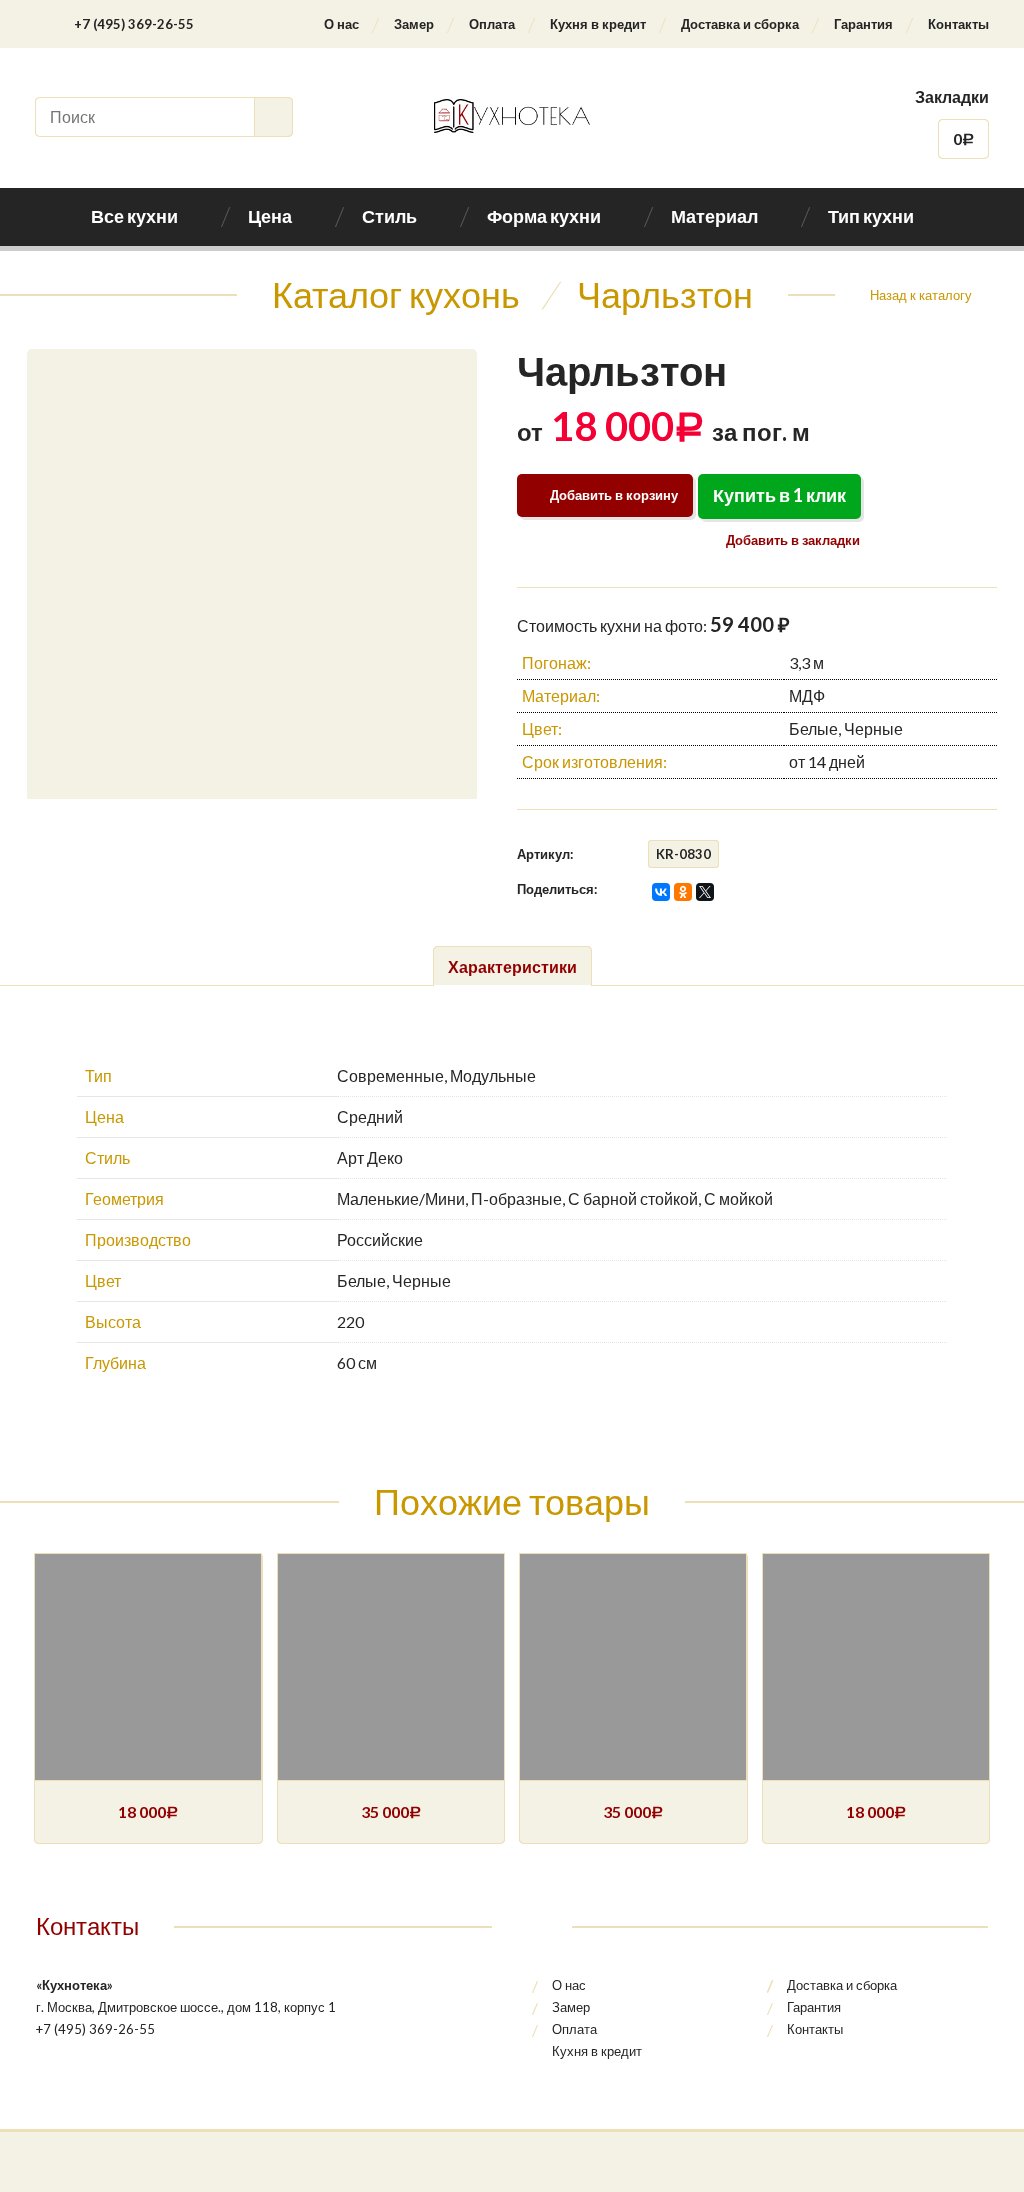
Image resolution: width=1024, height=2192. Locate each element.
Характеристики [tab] (512, 966)
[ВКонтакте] (661, 892)
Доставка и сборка (740, 24)
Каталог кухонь (396, 294)
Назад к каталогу (921, 295)
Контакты (958, 24)
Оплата (492, 24)
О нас (341, 24)
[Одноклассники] (683, 892)
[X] (705, 892)
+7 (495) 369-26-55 (134, 24)
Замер (414, 24)
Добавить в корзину (614, 495)
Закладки (952, 96)
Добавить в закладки (791, 540)
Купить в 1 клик (779, 495)
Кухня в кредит (598, 24)
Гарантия (863, 24)
